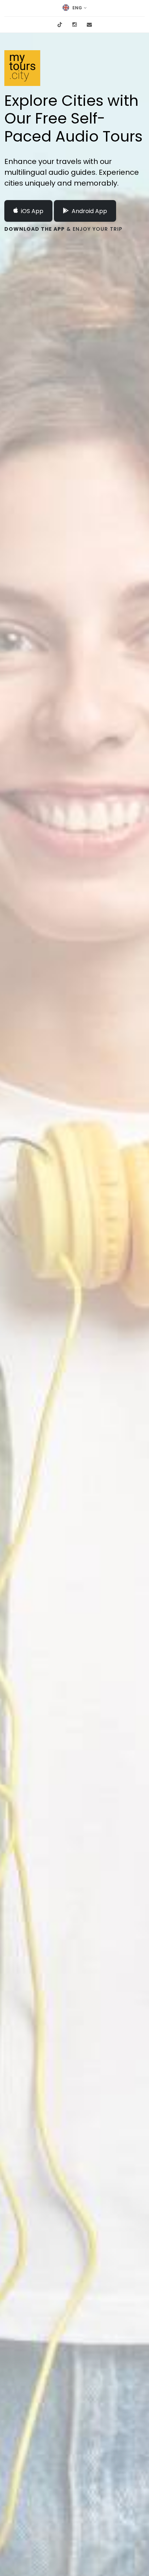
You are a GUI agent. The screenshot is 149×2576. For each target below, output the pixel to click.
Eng (77, 8)
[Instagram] (74, 25)
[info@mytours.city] (89, 25)
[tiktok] (60, 25)
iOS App (32, 211)
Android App (89, 211)
